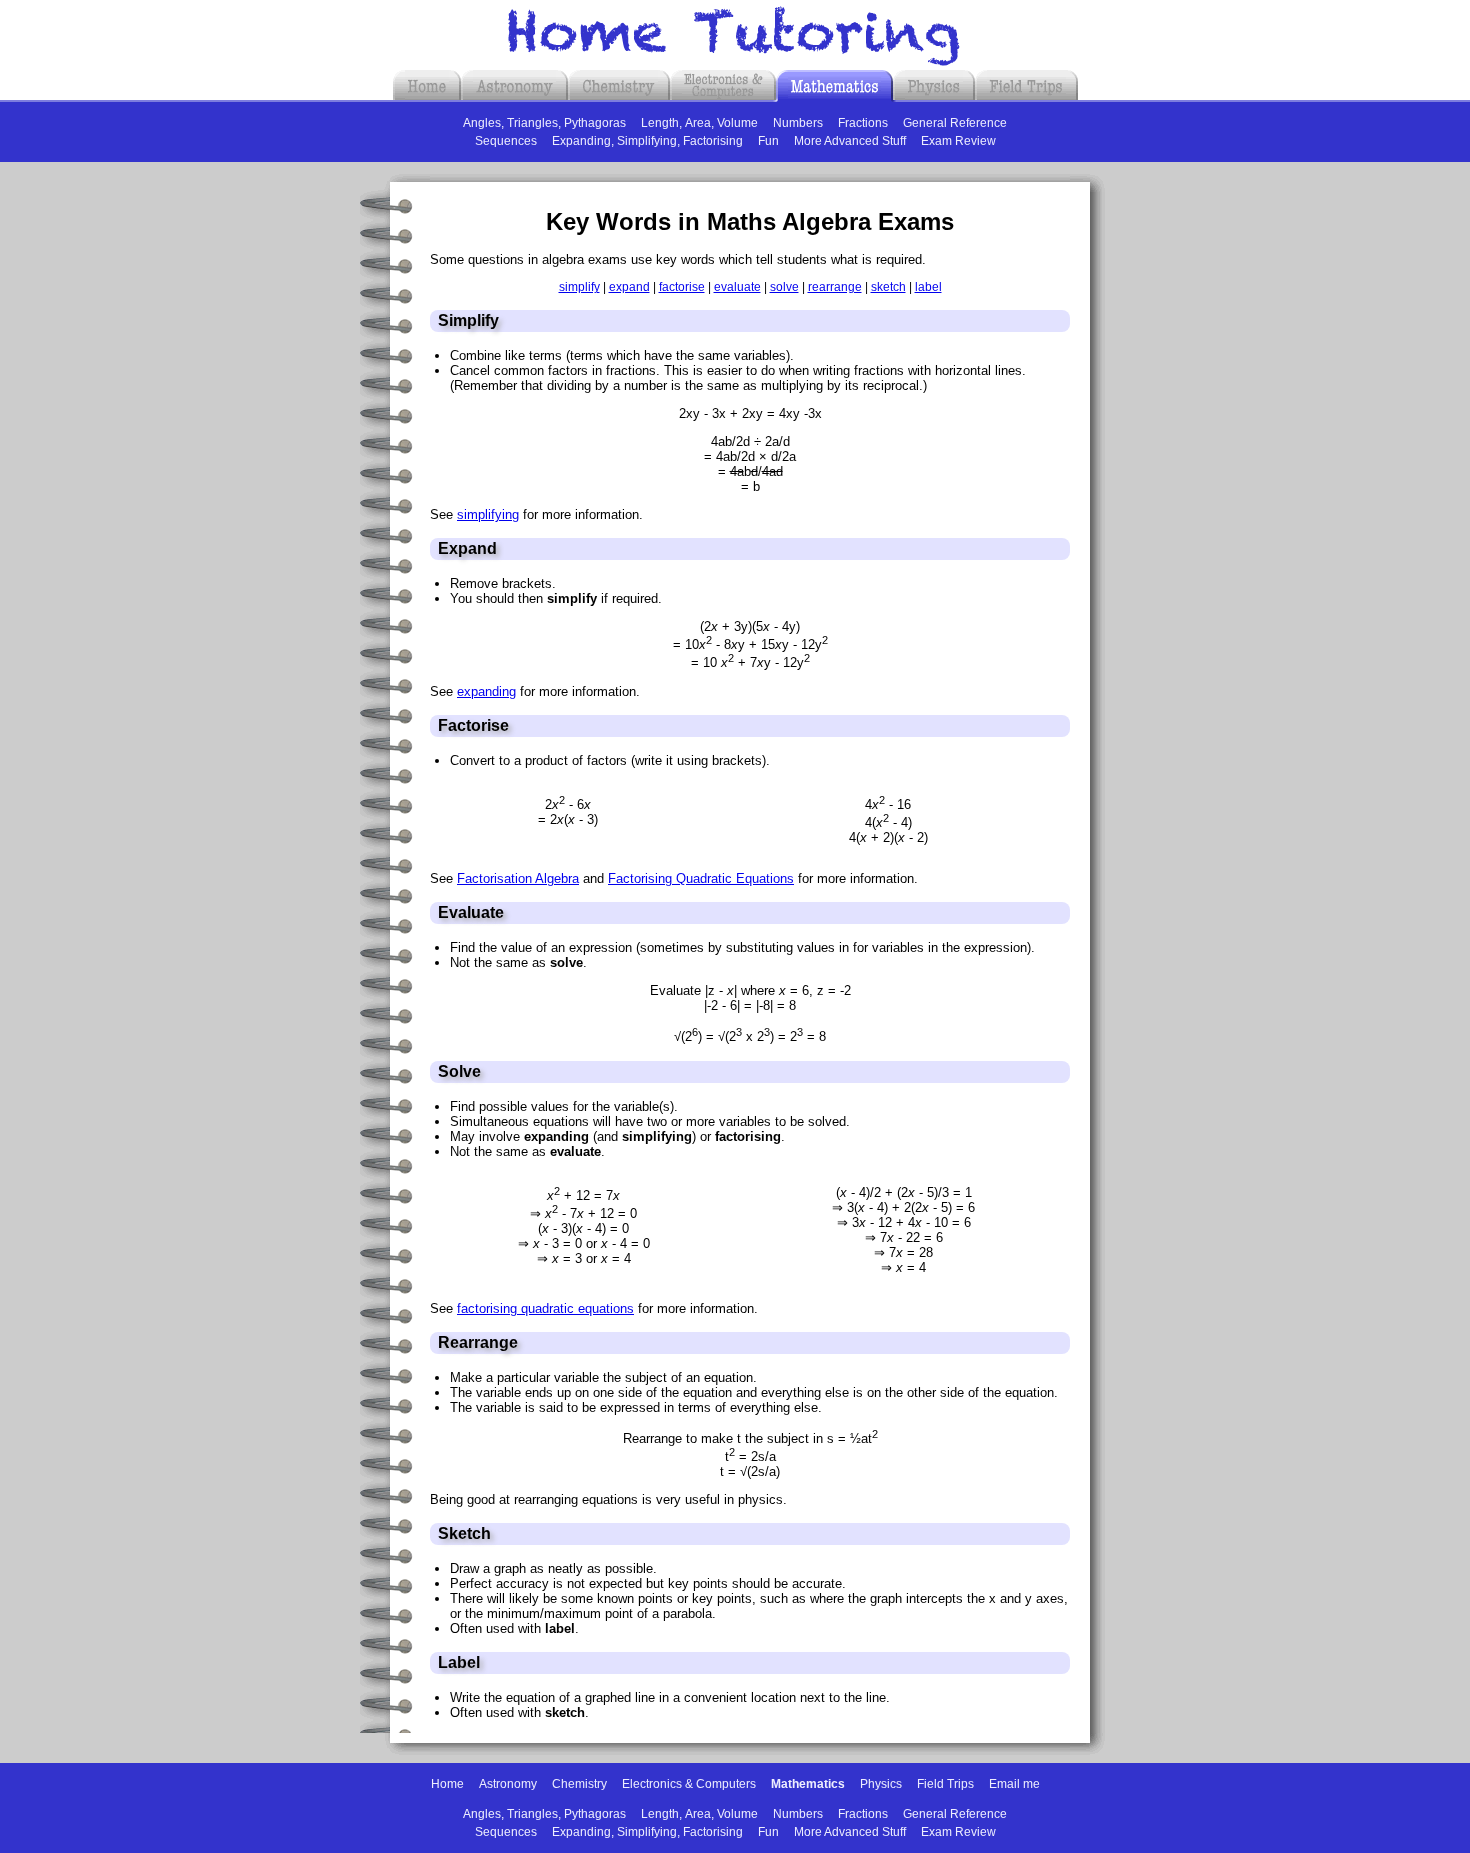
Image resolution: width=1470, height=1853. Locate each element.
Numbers (798, 123)
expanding (486, 691)
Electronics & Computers (689, 1784)
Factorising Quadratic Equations (701, 878)
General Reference (955, 123)
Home (447, 1784)
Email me (1014, 1784)
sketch (888, 287)
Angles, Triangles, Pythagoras (544, 123)
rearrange (835, 287)
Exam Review (958, 141)
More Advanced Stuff (850, 141)
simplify (579, 287)
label (928, 287)
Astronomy (508, 1784)
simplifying (488, 514)
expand (629, 287)
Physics (881, 1784)
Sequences (506, 141)
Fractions (863, 123)
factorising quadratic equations (545, 1308)
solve (784, 287)
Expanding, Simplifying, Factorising (647, 141)
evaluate (737, 287)
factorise (682, 287)
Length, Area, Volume (699, 123)
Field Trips (945, 1784)
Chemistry (579, 1784)
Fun (768, 141)
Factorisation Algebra (518, 878)
